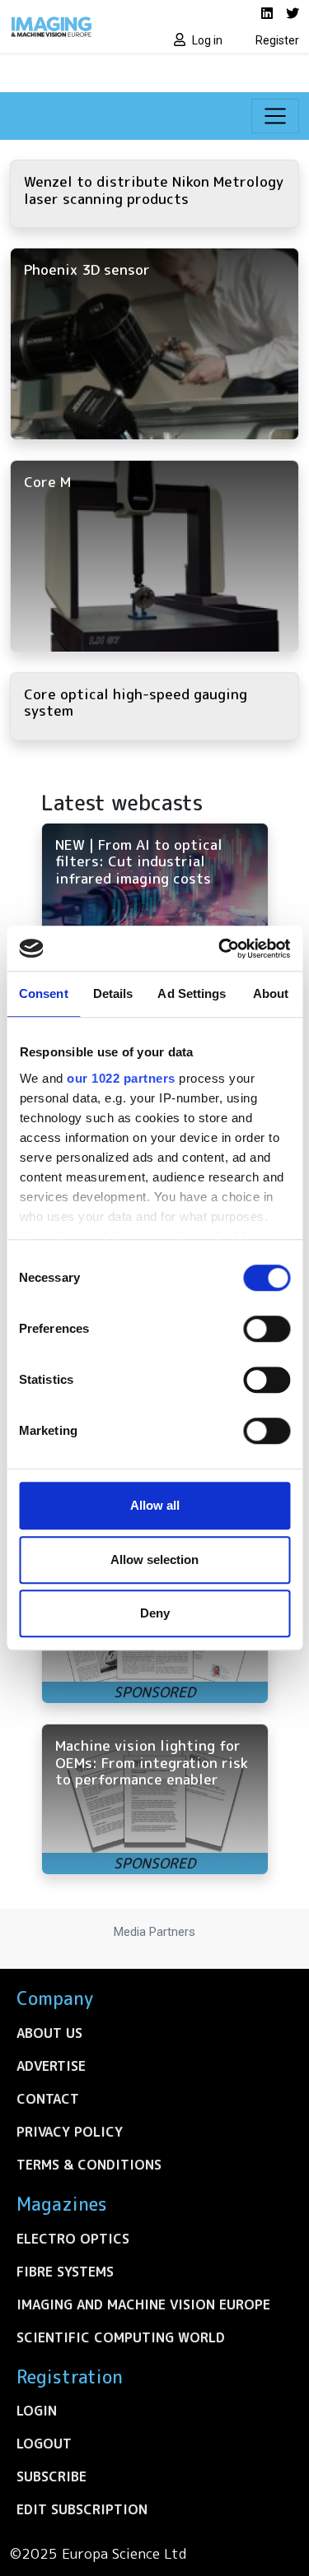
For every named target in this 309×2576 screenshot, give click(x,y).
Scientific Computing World (121, 2337)
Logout (44, 2444)
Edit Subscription (82, 2509)
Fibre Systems (65, 2272)
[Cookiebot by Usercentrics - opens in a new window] (220, 949)
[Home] (77, 26)
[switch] (267, 1329)
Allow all (155, 1505)
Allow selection (154, 1560)
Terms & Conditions (89, 2165)
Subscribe (51, 2476)
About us (49, 2033)
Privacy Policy (70, 2132)
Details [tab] (113, 993)
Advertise (51, 2066)
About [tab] (271, 993)
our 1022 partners (121, 1078)
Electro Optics (73, 2239)
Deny (155, 1613)
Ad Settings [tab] (192, 993)
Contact (48, 2099)
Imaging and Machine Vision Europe (143, 2304)
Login (37, 2411)
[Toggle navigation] (275, 116)
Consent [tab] (44, 993)
